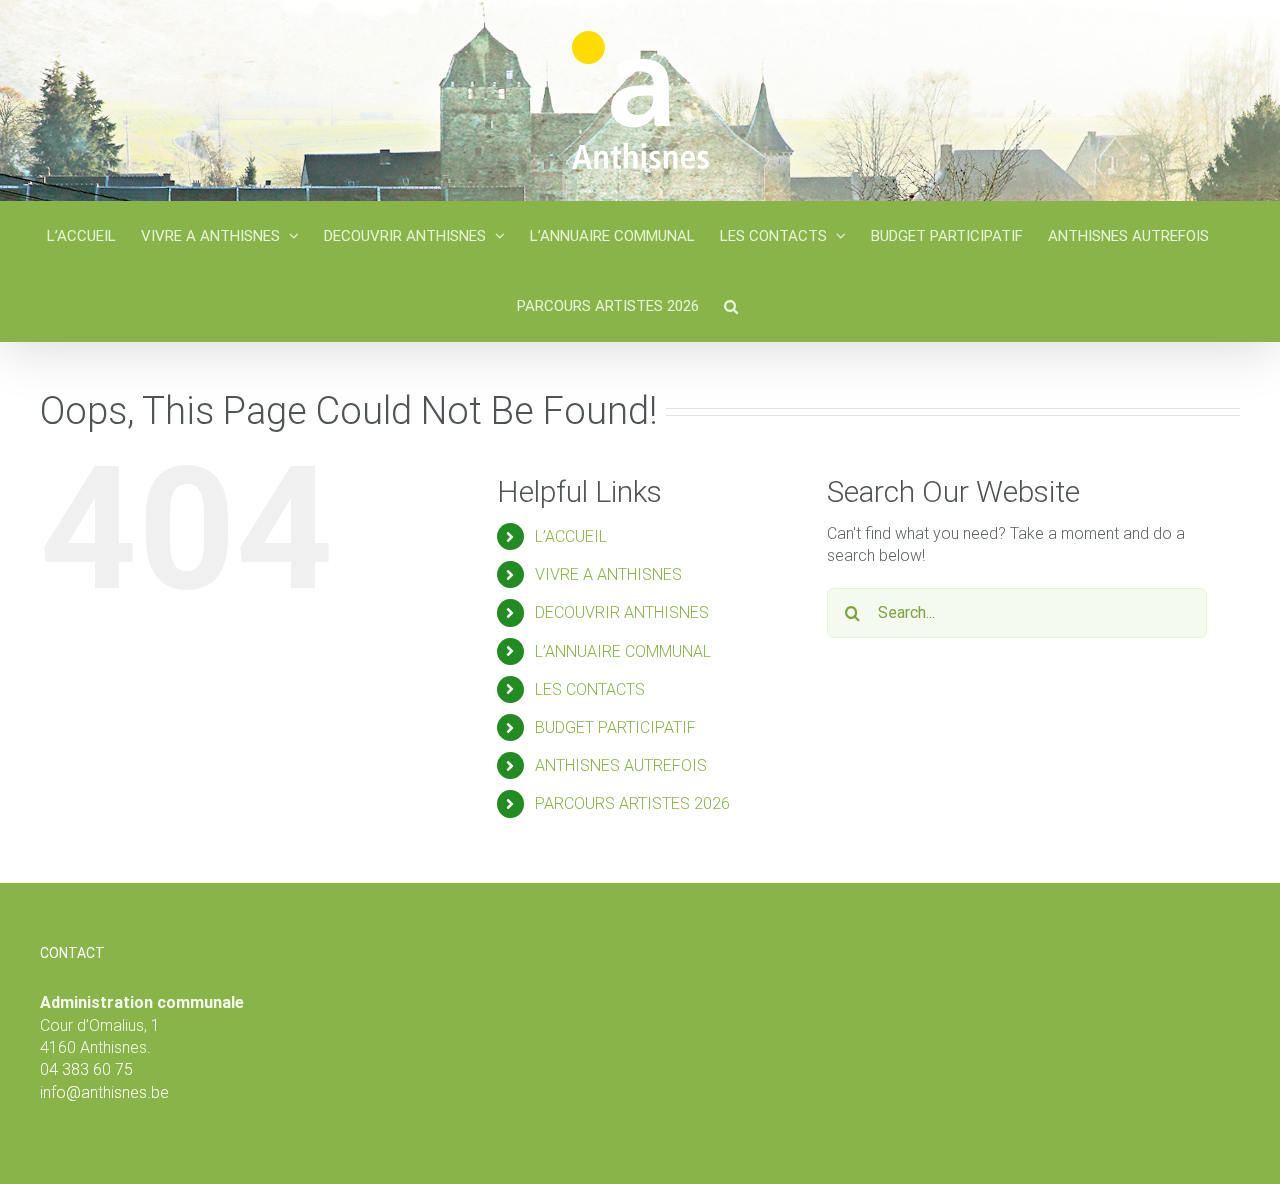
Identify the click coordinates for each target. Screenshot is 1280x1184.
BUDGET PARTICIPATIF (615, 727)
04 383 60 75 (86, 1069)
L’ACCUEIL (571, 536)
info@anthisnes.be (104, 1092)
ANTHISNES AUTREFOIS (621, 765)
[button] (731, 306)
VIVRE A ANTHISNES (608, 574)
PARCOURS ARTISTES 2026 (632, 803)
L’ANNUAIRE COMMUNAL (623, 651)
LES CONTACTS (590, 689)
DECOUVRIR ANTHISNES (622, 612)
